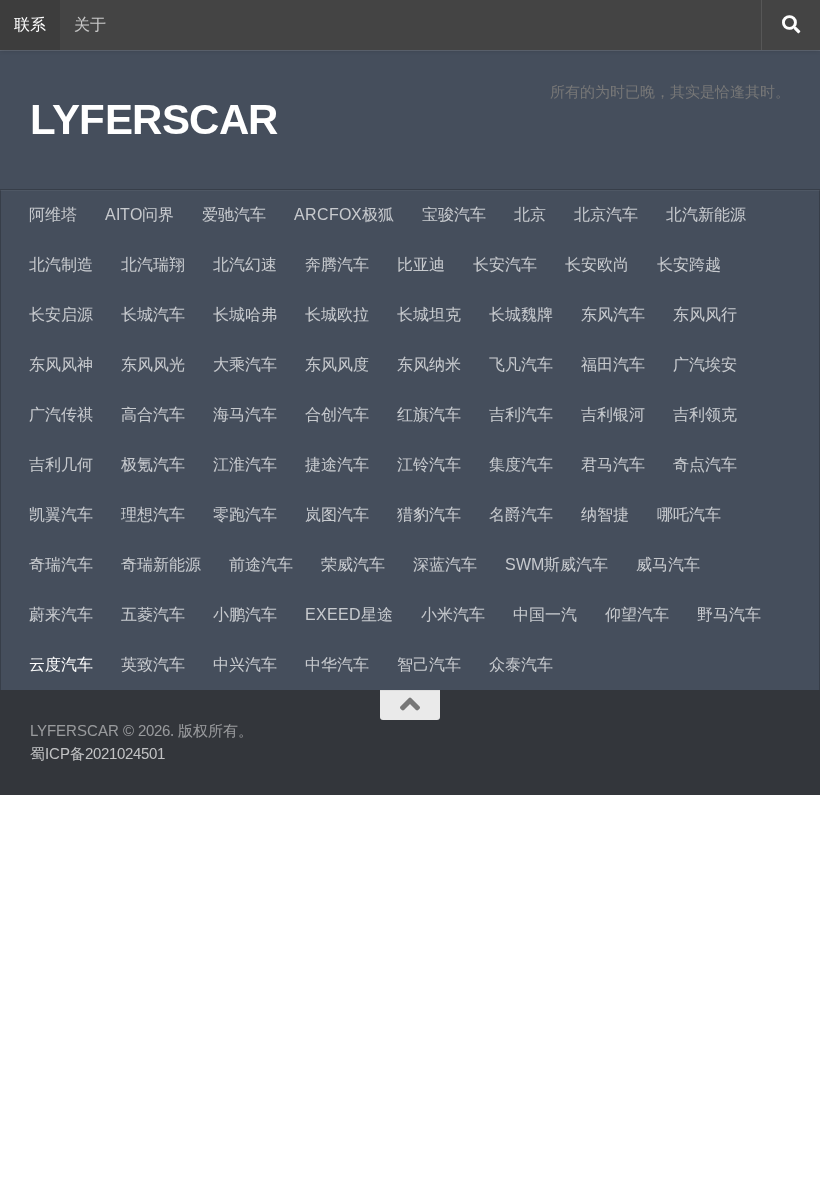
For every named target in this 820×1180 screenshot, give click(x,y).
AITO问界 (139, 214)
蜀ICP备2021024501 (97, 753)
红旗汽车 (429, 414)
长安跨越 (689, 264)
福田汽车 (613, 364)
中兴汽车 (245, 664)
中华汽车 (337, 664)
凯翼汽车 (61, 514)
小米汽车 (453, 614)
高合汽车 (153, 414)
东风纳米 (429, 364)
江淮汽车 (245, 464)
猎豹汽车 (429, 514)
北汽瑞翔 (153, 264)
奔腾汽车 (337, 264)
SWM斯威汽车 (556, 564)
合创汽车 (337, 414)
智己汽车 (429, 664)
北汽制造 (61, 264)
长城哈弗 (245, 314)
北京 (530, 214)
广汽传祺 (61, 414)
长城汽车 (153, 314)
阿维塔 (53, 214)
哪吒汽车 (689, 514)
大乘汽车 (245, 364)
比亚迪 (421, 264)
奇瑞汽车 (61, 564)
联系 (30, 24)
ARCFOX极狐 (344, 214)
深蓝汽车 (445, 564)
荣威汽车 (353, 564)
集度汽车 (521, 464)
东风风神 (61, 364)
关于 (90, 24)
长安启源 (61, 314)
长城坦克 (429, 314)
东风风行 (705, 314)
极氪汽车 (153, 464)
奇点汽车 (705, 464)
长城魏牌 (521, 314)
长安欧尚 (597, 264)
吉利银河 (613, 414)
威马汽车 (668, 564)
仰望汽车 (637, 614)
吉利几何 (61, 464)
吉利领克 (705, 414)
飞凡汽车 (521, 364)
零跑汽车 (245, 514)
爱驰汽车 (234, 214)
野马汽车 (729, 614)
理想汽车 (153, 514)
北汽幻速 (245, 264)
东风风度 (337, 364)
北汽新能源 (706, 214)
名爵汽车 (521, 514)
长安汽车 (505, 264)
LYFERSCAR (154, 119)
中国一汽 (545, 614)
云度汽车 (61, 664)
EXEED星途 (349, 614)
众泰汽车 (521, 664)
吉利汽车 (521, 414)
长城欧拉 (337, 314)
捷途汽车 (337, 464)
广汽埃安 (705, 364)
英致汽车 (153, 664)
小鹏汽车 (245, 614)
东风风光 (153, 364)
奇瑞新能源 (161, 564)
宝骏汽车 (454, 214)
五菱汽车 (153, 614)
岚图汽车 (337, 514)
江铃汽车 (429, 464)
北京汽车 (606, 214)
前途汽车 (261, 564)
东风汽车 (613, 314)
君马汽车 (613, 464)
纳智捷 (605, 514)
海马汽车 (245, 414)
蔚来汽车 (61, 614)
